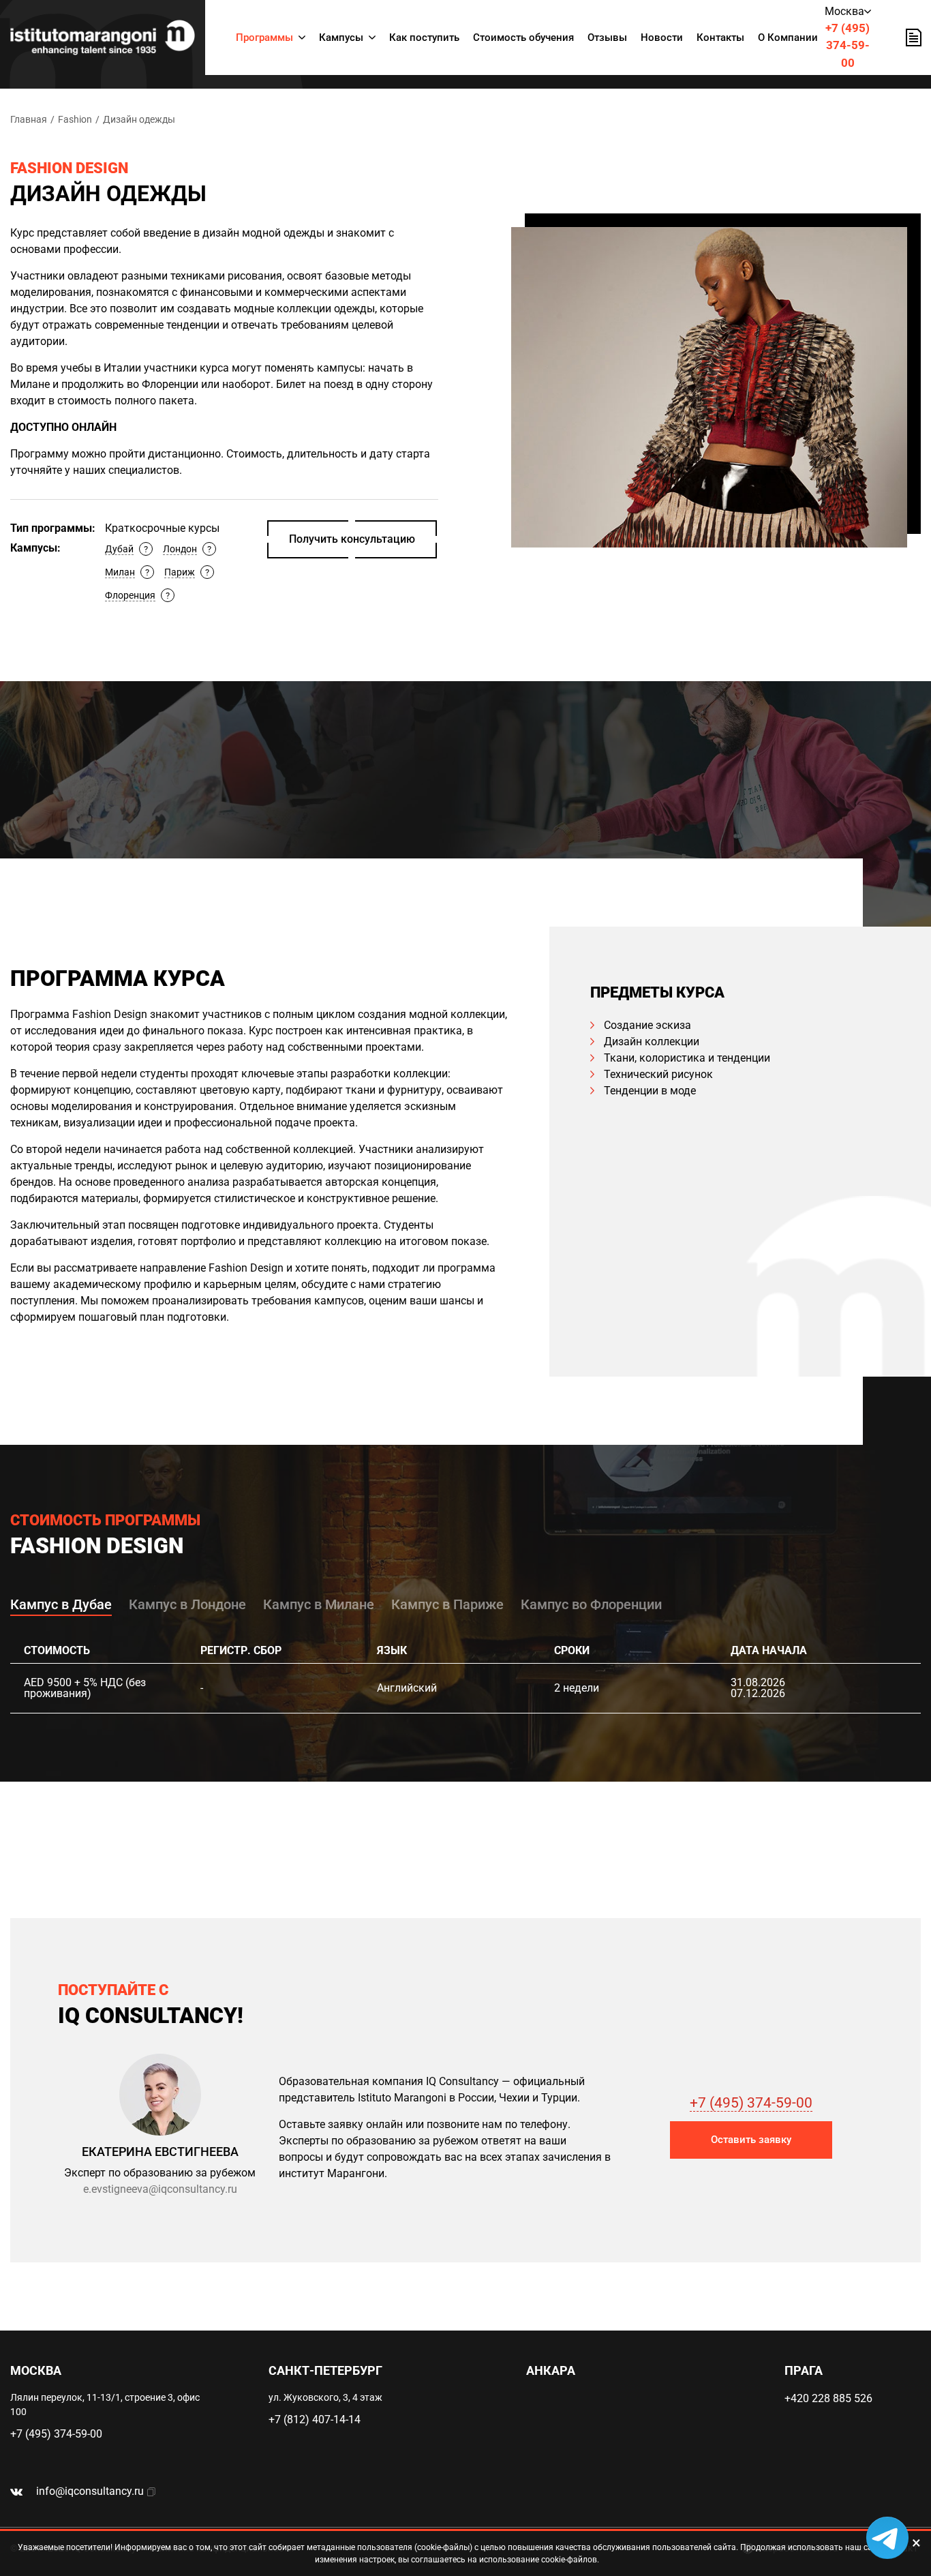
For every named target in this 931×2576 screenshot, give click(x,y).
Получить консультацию (352, 539)
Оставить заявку (751, 2140)
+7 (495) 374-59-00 (848, 45)
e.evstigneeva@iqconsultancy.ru (160, 2189)
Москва (844, 11)
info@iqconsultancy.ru (90, 2491)
